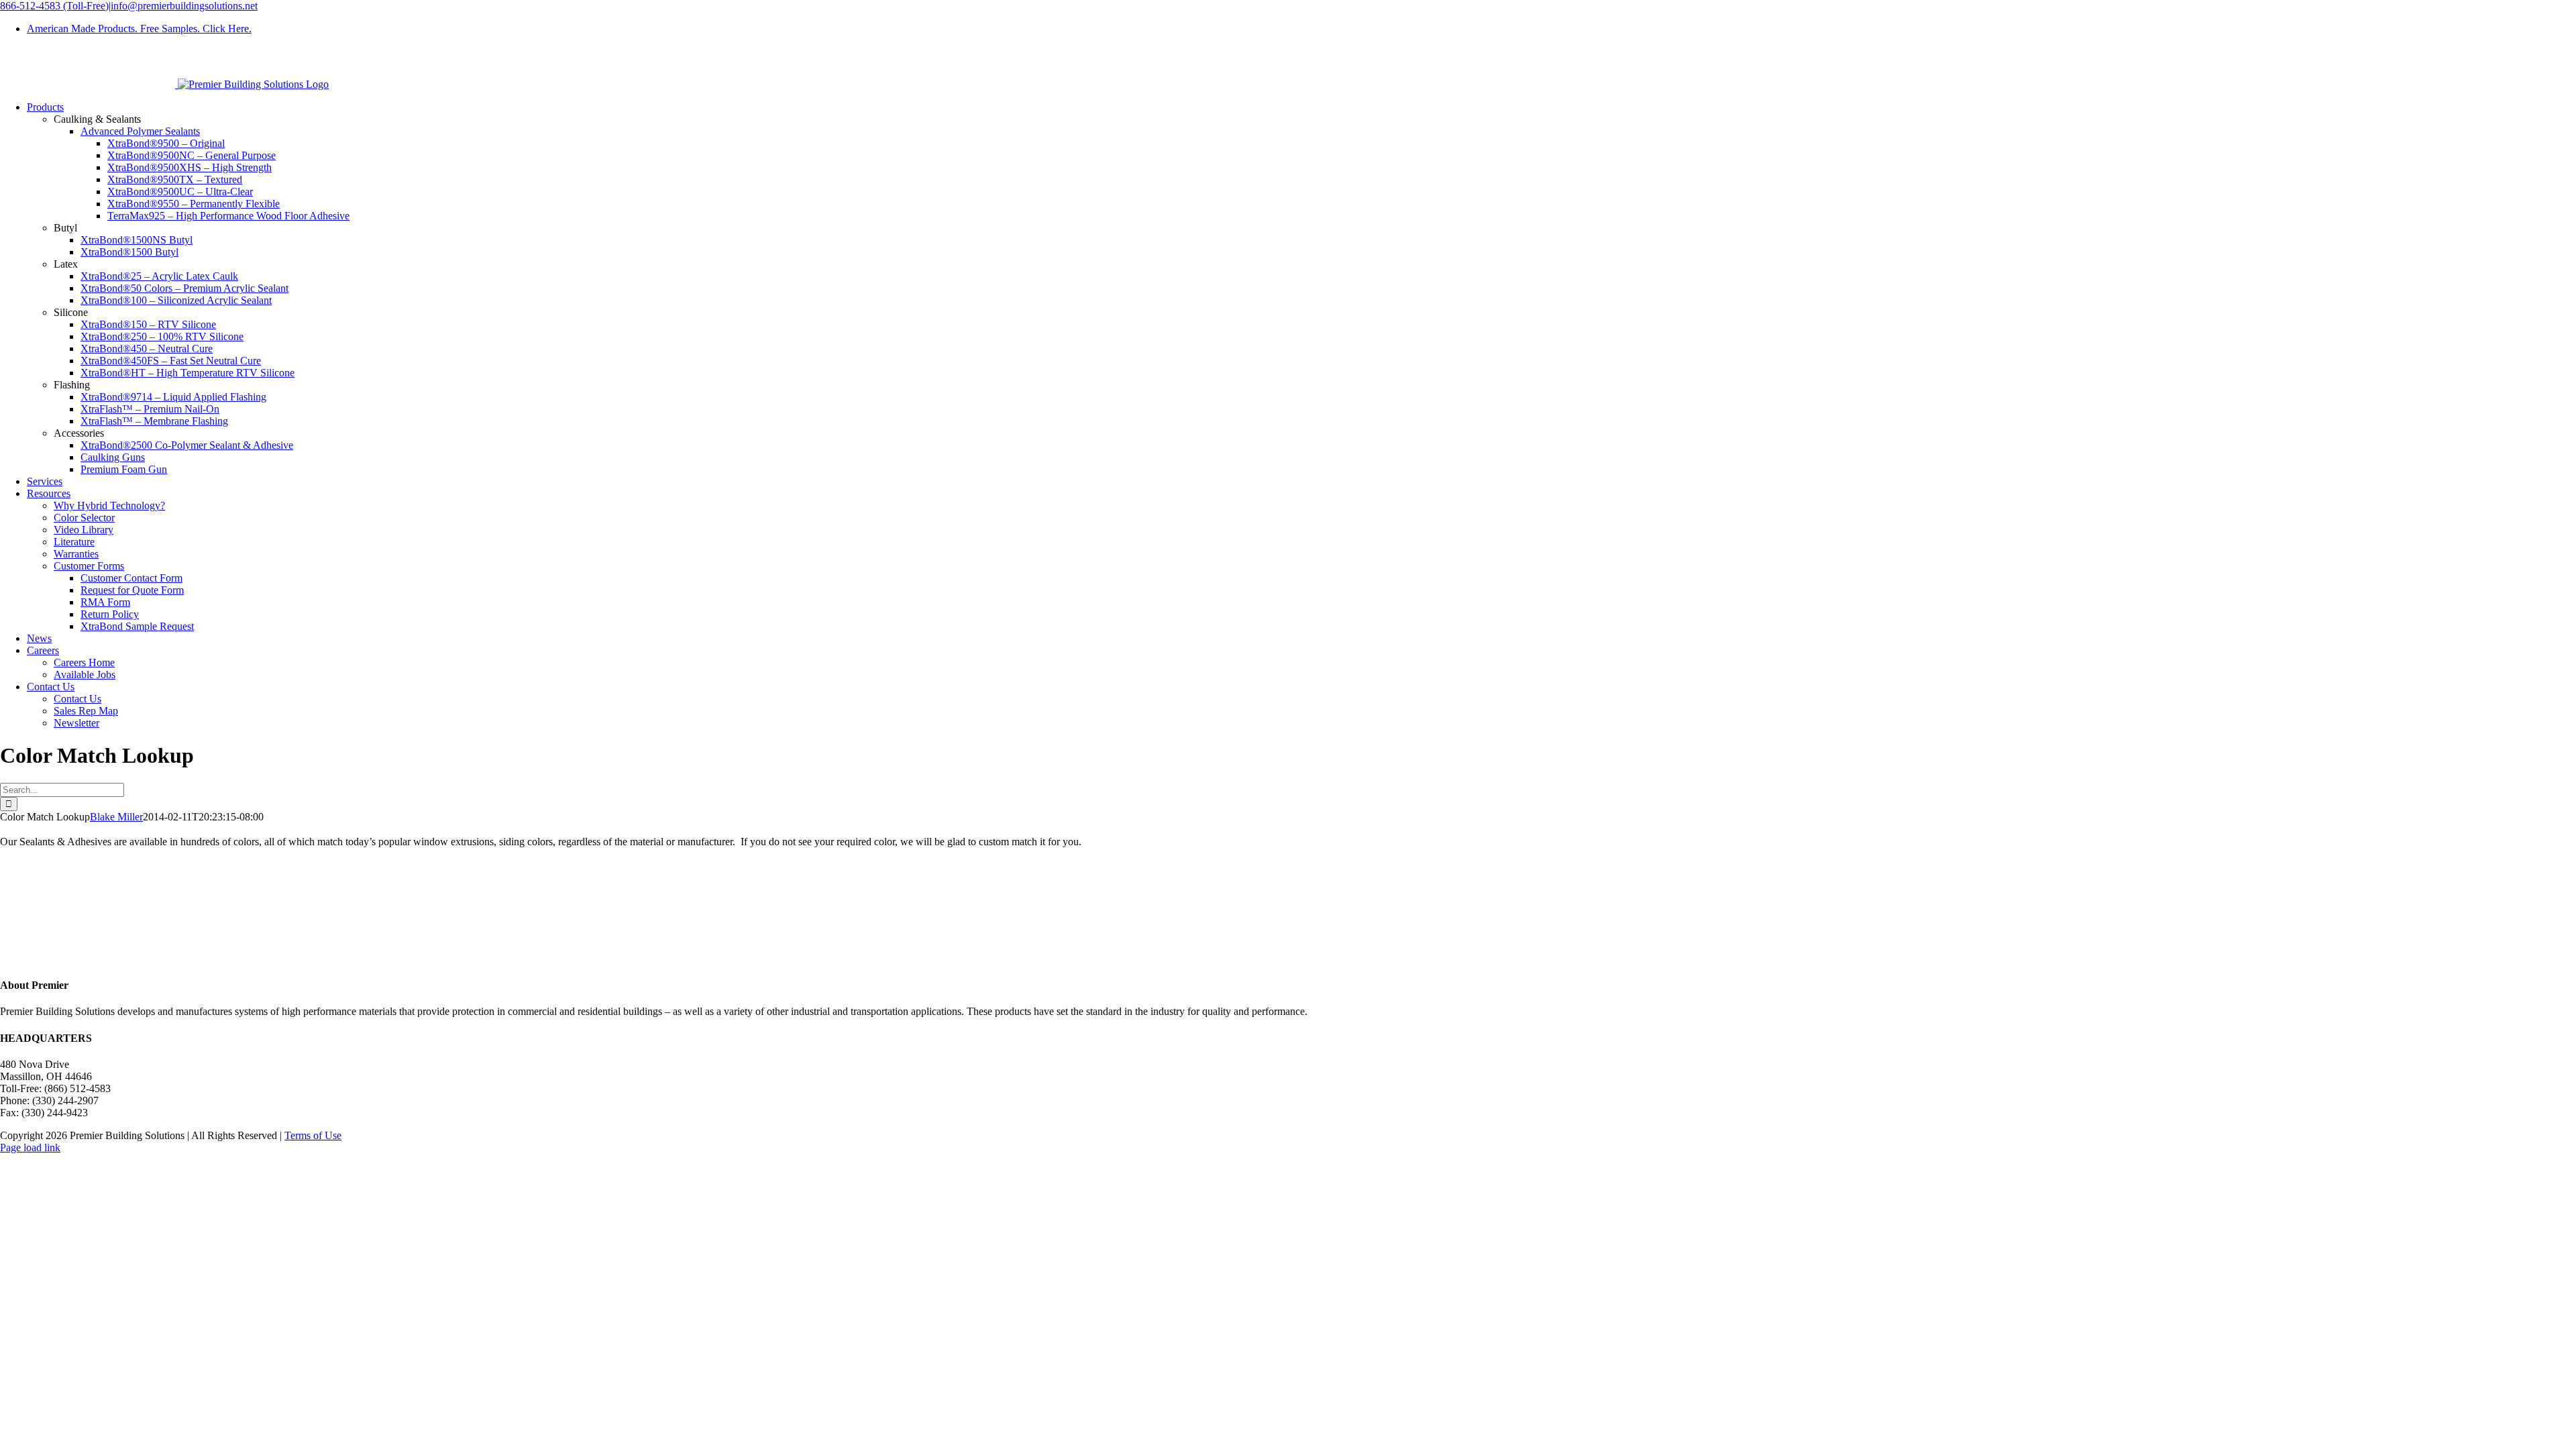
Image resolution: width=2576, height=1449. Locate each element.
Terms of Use (313, 1135)
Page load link (30, 1147)
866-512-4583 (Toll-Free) (54, 6)
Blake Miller (116, 817)
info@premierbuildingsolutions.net (184, 6)
